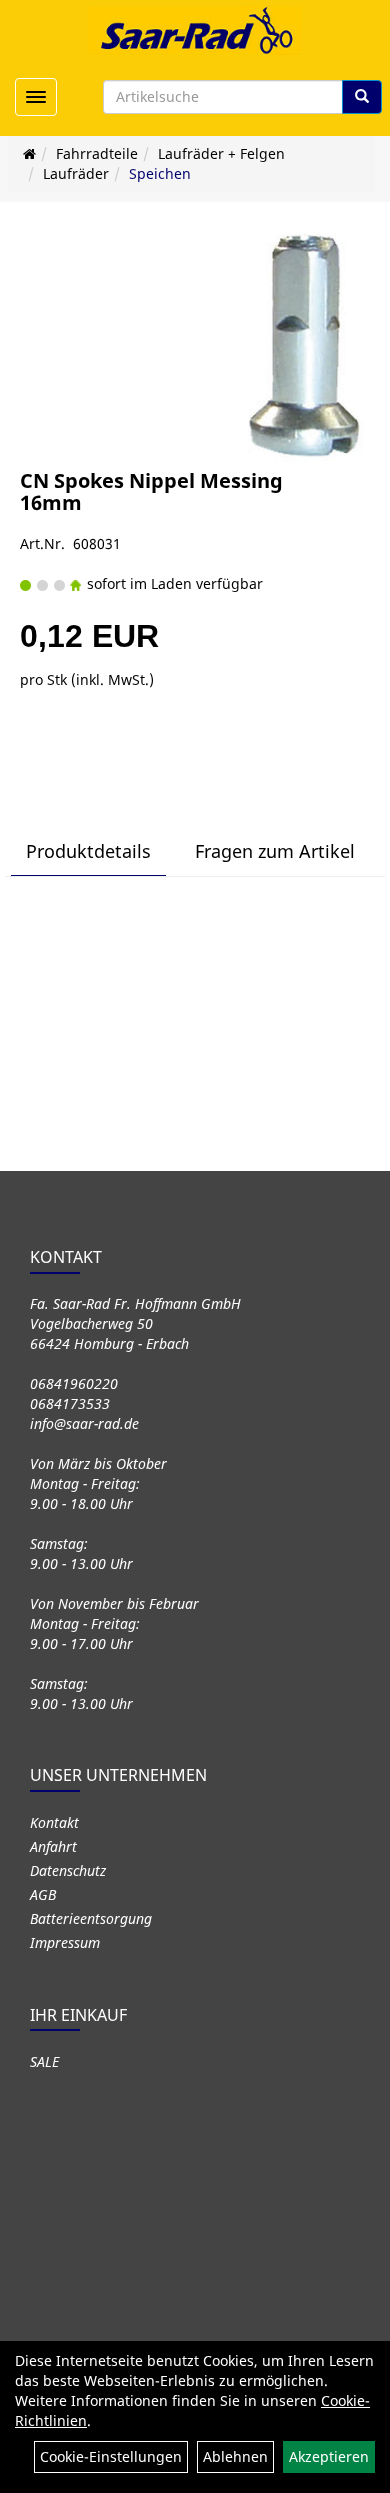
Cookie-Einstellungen (111, 2456)
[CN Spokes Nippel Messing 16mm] (305, 343)
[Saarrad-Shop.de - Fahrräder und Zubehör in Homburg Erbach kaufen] (195, 30)
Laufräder (76, 173)
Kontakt (54, 1822)
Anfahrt (53, 1846)
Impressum (65, 1942)
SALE (44, 2061)
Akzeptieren (329, 2456)
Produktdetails (88, 851)
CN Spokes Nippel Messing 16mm (151, 491)
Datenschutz (68, 1870)
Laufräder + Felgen (221, 153)
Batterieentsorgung (91, 1918)
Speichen (160, 173)
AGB (43, 1894)
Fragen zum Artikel (275, 851)
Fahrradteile (97, 153)
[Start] (29, 153)
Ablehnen (235, 2456)
